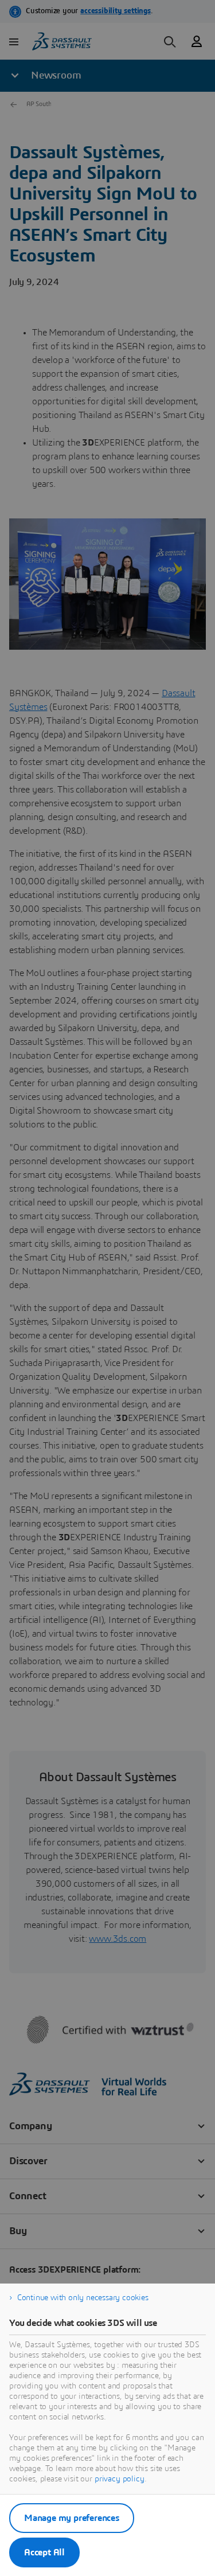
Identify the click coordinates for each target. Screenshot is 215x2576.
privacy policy (120, 2479)
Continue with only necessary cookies (83, 2298)
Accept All (44, 2552)
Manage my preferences (72, 2518)
